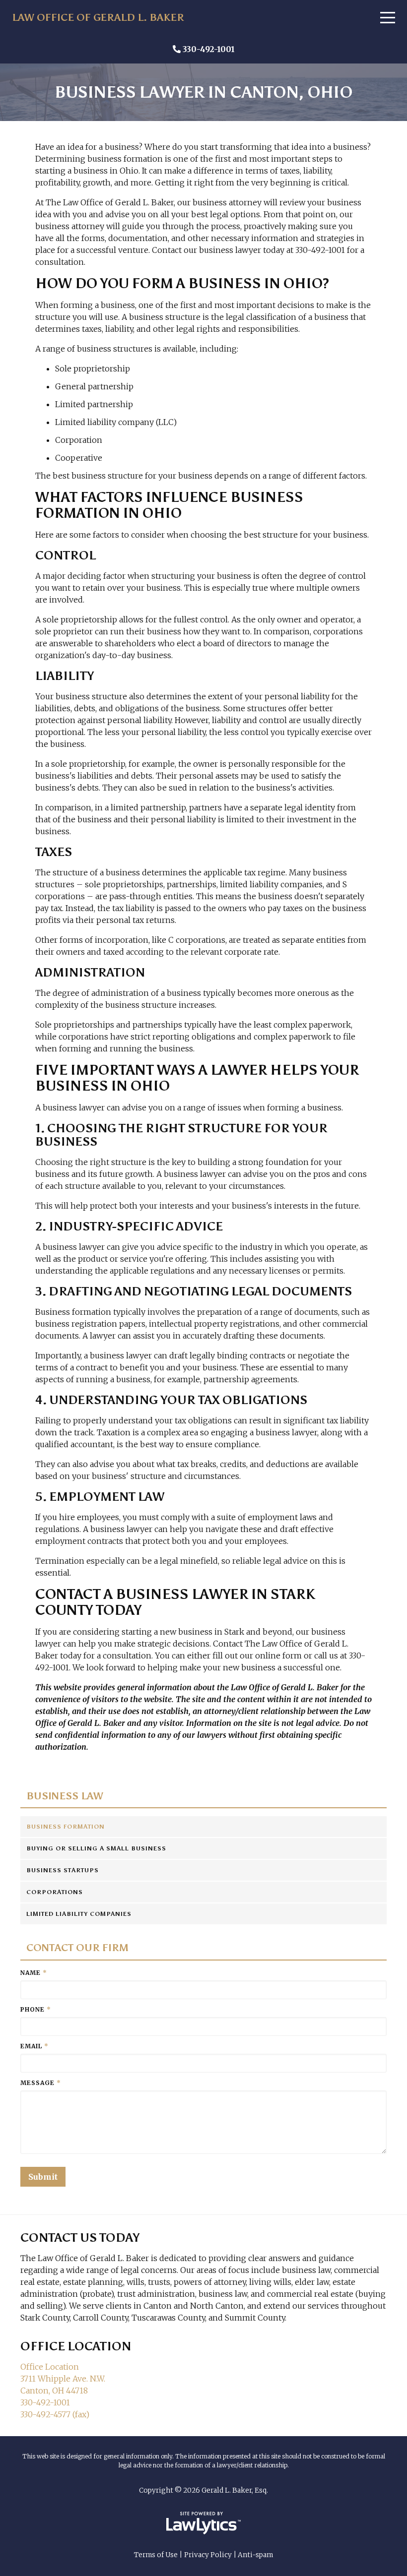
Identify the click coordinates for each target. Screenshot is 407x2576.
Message (41, 2083)
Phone (36, 2009)
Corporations (55, 1892)
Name (34, 1973)
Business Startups (63, 1870)
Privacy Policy (208, 2555)
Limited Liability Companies (79, 1914)
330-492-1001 (209, 49)
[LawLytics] (203, 2523)
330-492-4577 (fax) (55, 2414)
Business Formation (66, 1827)
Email (34, 2046)
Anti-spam (255, 2555)
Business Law (65, 1796)
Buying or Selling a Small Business (96, 1848)
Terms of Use (156, 2555)
